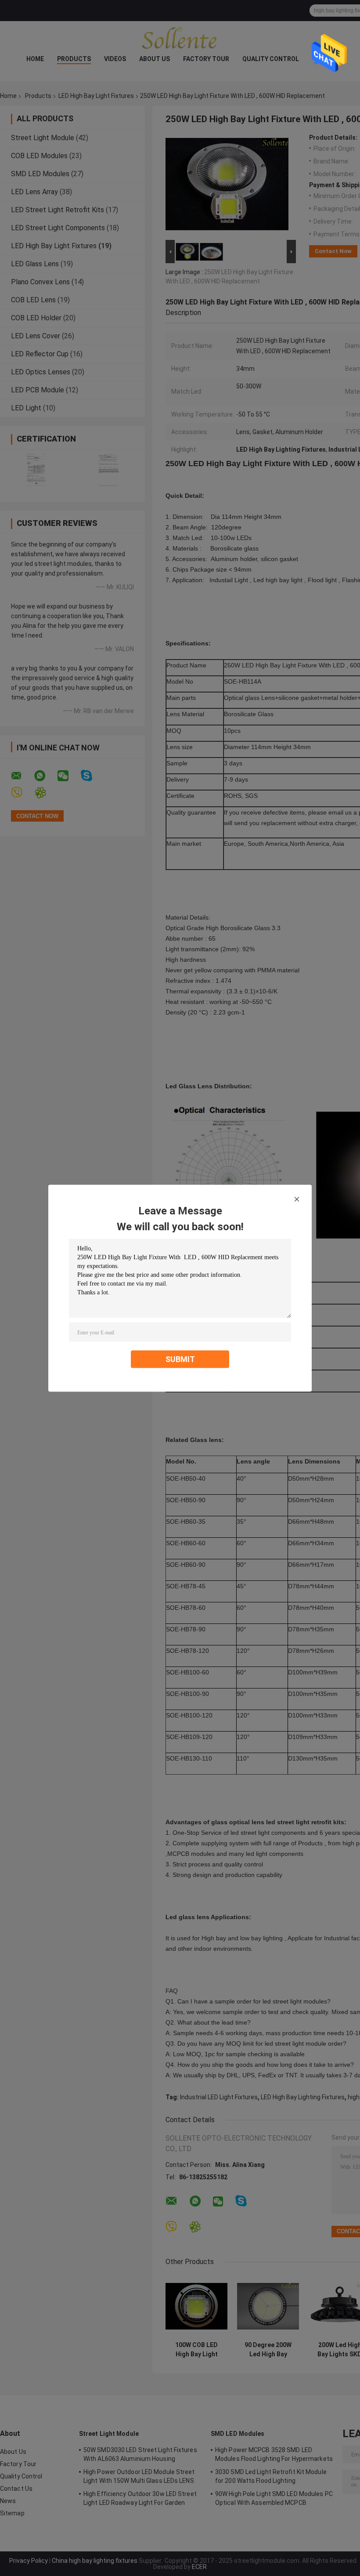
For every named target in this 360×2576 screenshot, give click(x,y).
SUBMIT (180, 1359)
